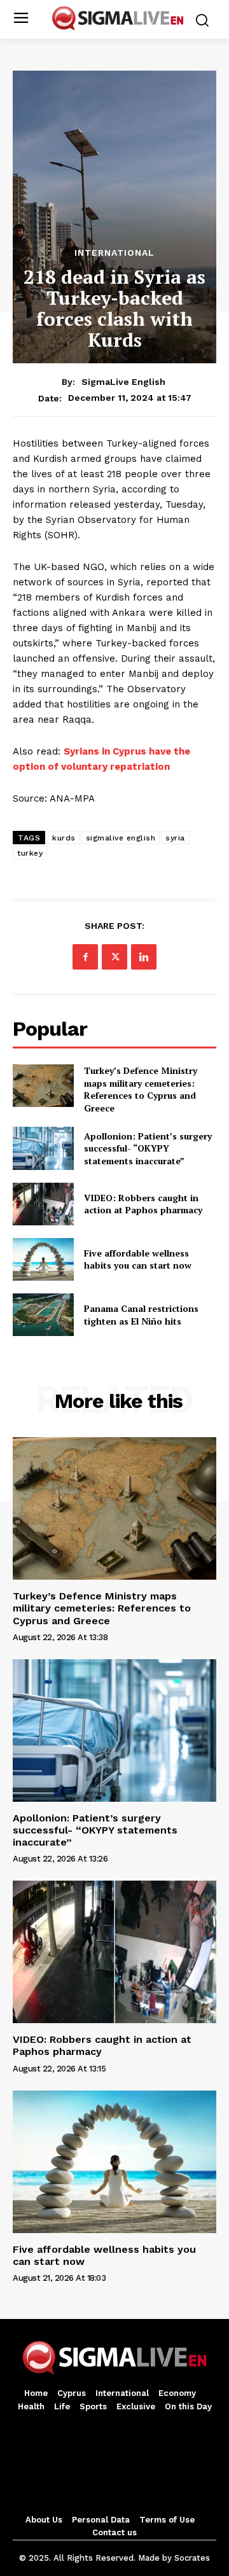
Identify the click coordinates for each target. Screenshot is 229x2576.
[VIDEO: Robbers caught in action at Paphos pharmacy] (43, 1204)
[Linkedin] (144, 957)
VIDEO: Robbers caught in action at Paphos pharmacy (143, 1204)
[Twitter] (114, 957)
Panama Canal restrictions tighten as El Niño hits (141, 1315)
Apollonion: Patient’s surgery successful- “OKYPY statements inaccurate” (148, 1148)
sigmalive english (121, 838)
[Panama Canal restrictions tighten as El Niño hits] (43, 1315)
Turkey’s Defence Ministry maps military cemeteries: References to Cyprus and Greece (141, 1089)
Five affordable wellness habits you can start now (138, 1259)
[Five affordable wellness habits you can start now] (43, 1259)
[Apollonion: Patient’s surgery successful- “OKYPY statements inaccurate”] (43, 1148)
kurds (64, 838)
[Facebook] (85, 957)
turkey (30, 853)
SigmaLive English (123, 382)
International (114, 253)
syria (175, 838)
